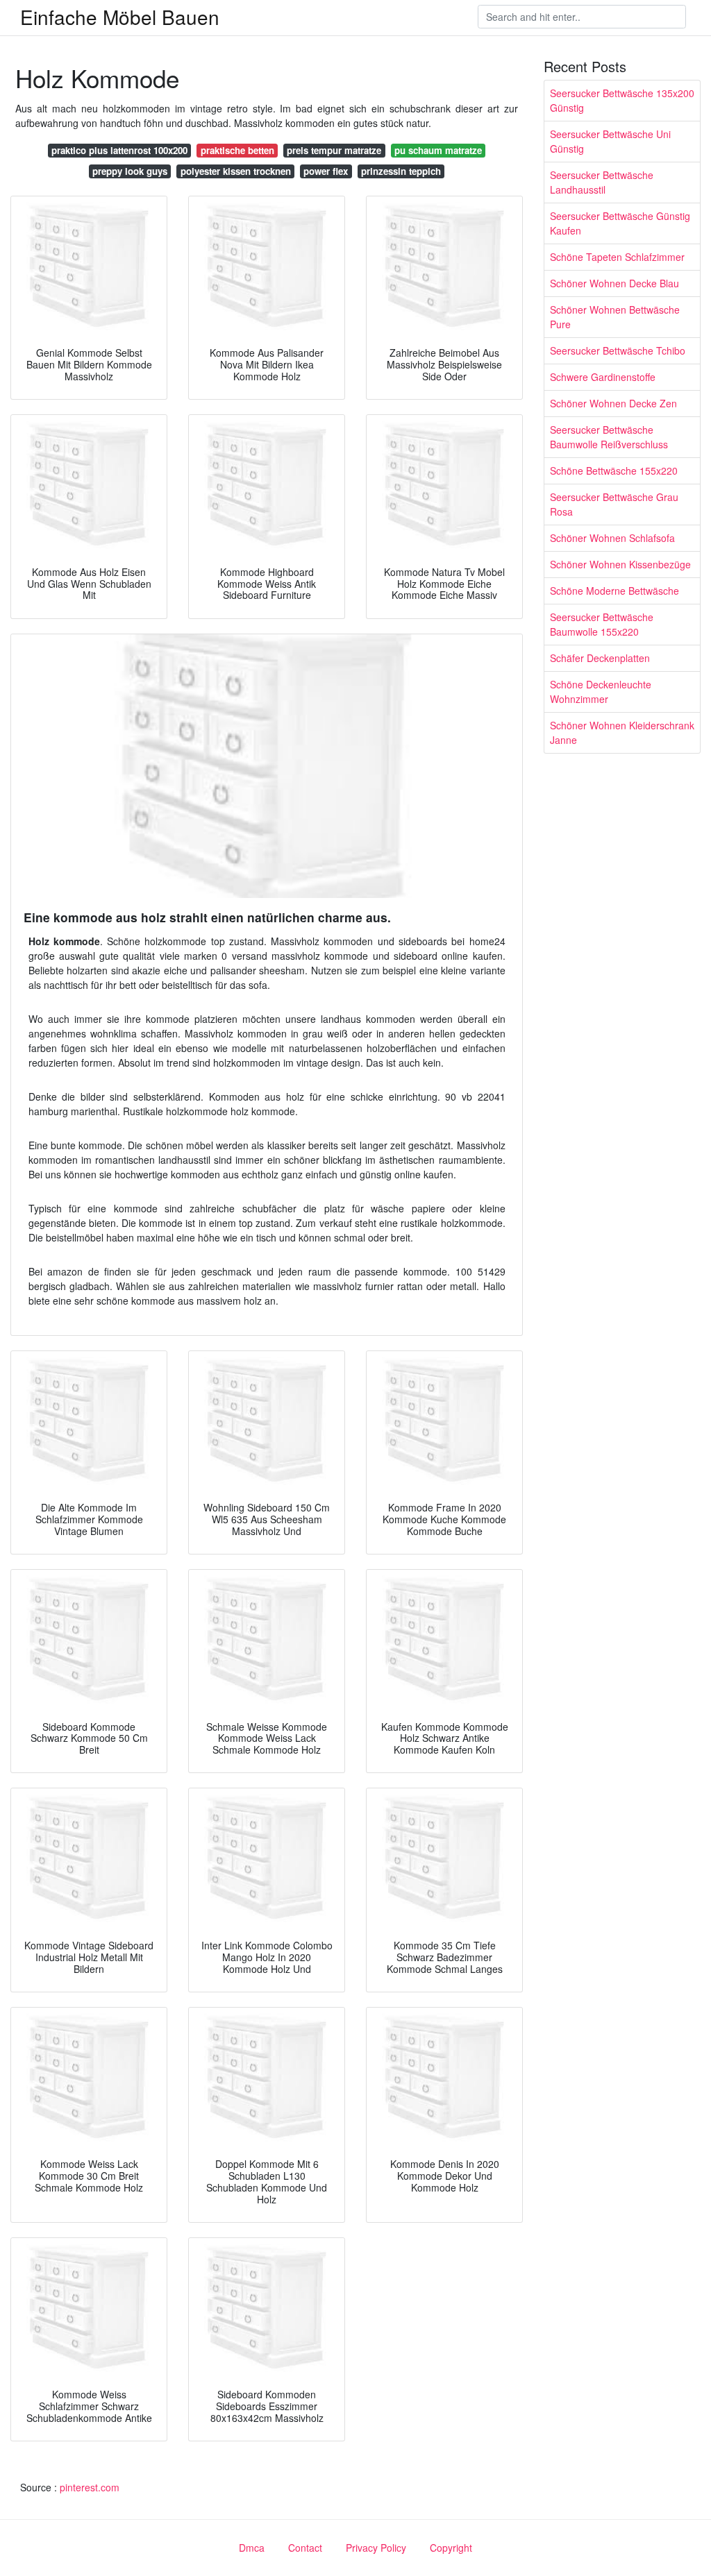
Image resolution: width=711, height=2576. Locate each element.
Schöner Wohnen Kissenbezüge (620, 564)
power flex (326, 171)
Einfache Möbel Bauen (120, 17)
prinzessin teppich (401, 171)
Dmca (252, 2548)
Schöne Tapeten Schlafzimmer (617, 257)
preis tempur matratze (334, 150)
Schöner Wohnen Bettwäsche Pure (615, 317)
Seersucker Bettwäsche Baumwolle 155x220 (602, 624)
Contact (305, 2548)
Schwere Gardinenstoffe (603, 377)
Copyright (451, 2548)
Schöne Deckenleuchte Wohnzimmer (601, 692)
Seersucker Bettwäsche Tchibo (618, 350)
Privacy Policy (376, 2548)
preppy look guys (130, 171)
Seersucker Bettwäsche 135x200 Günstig (622, 100)
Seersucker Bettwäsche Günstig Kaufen (620, 223)
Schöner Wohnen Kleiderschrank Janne (622, 732)
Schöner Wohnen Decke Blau (614, 283)
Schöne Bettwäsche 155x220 (614, 471)
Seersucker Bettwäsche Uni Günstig (610, 141)
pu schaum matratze (438, 150)
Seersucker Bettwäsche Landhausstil (602, 182)
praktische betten (237, 150)
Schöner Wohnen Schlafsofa (612, 538)
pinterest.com (90, 2487)
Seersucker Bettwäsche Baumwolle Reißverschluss (609, 437)
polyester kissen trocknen (236, 171)
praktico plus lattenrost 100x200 (119, 150)
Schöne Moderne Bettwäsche (614, 591)
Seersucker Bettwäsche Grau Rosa (614, 504)
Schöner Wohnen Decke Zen (613, 403)
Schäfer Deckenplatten (600, 658)
